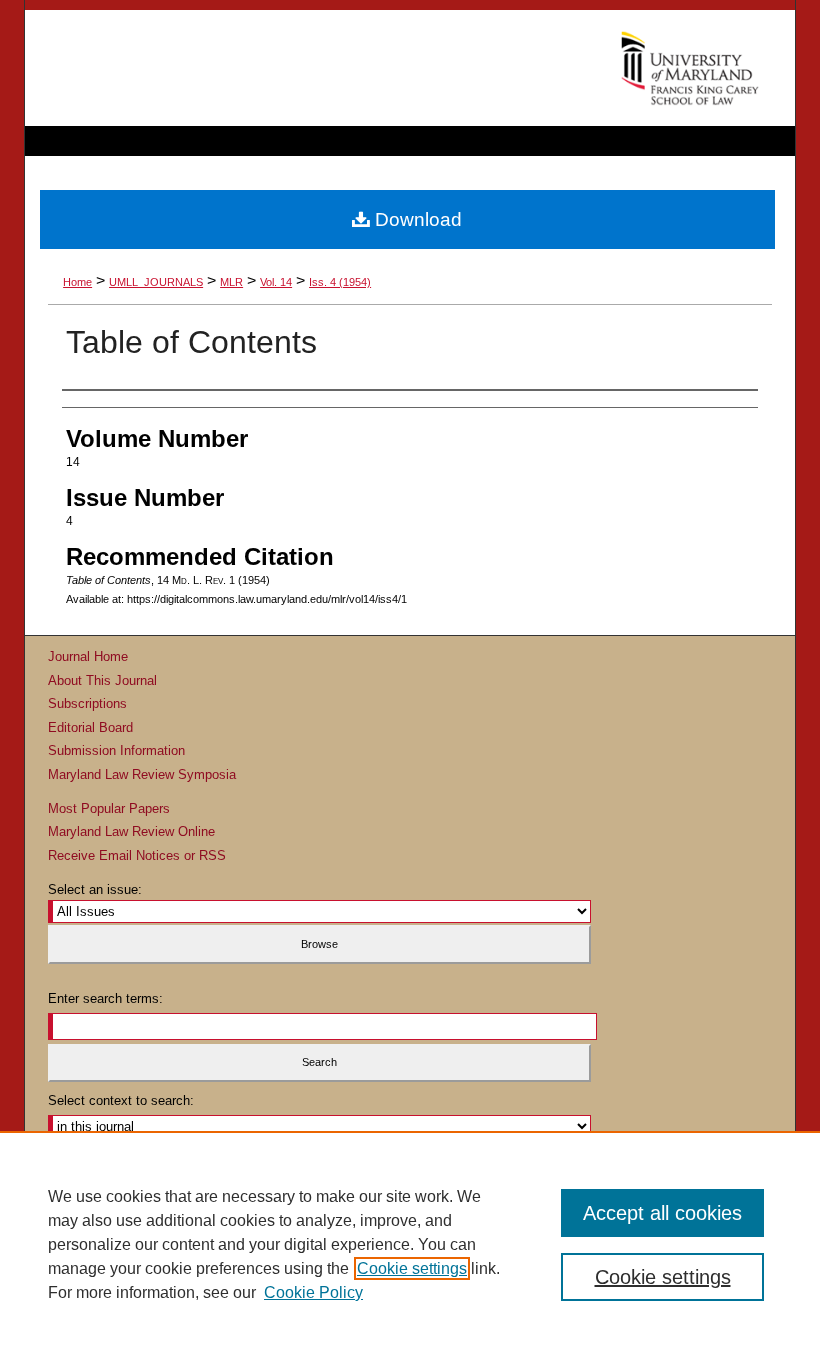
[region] (410, 1244)
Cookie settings (412, 1268)
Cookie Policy (313, 1292)
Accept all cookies (662, 1213)
